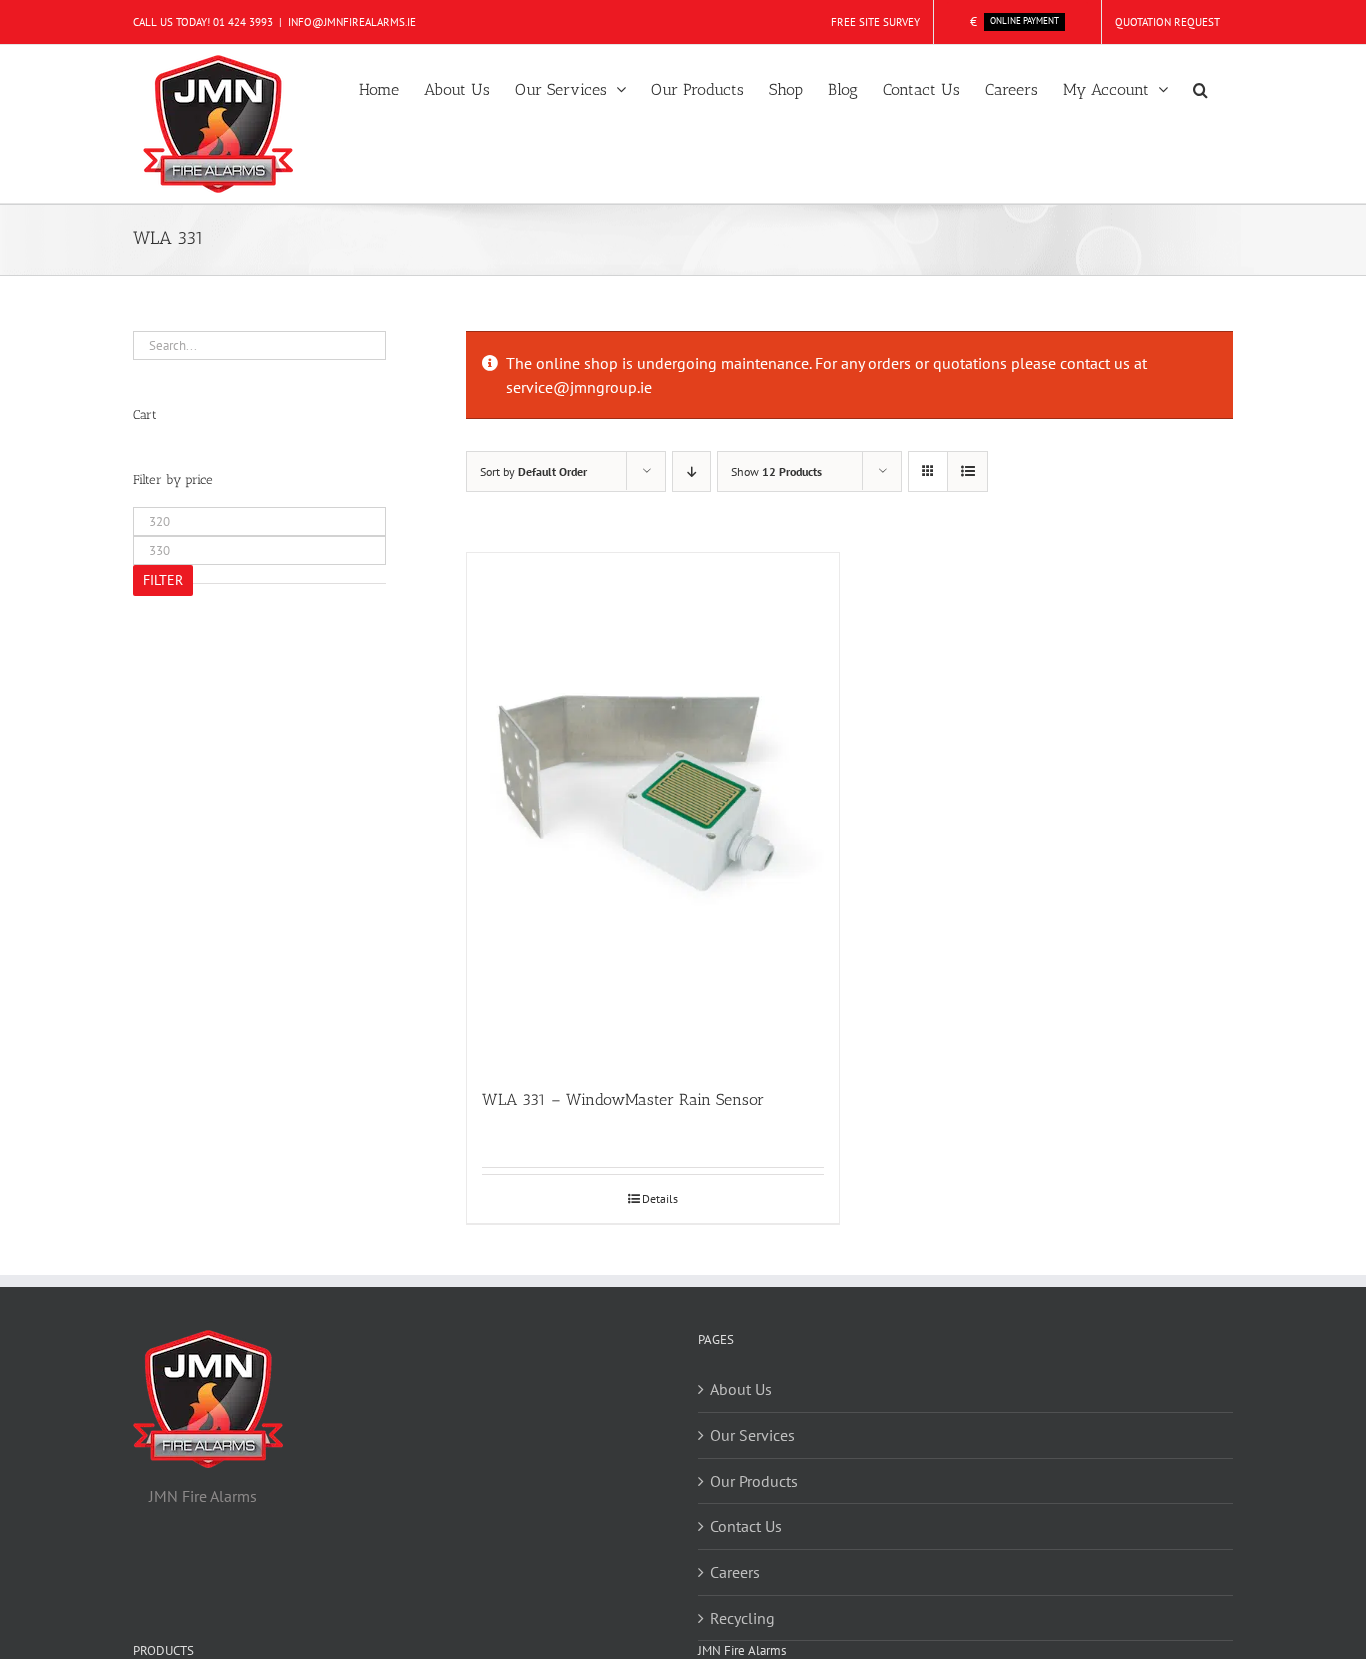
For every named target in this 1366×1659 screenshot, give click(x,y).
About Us (741, 1389)
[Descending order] (691, 471)
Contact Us (746, 1526)
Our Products (754, 1481)
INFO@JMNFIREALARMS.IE (352, 22)
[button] (1200, 88)
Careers (735, 1572)
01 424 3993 (243, 22)
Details (660, 1198)
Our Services (752, 1435)
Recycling (742, 1618)
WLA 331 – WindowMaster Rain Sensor (623, 1099)
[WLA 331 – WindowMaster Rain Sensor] (653, 810)
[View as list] (967, 471)
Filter (163, 580)
